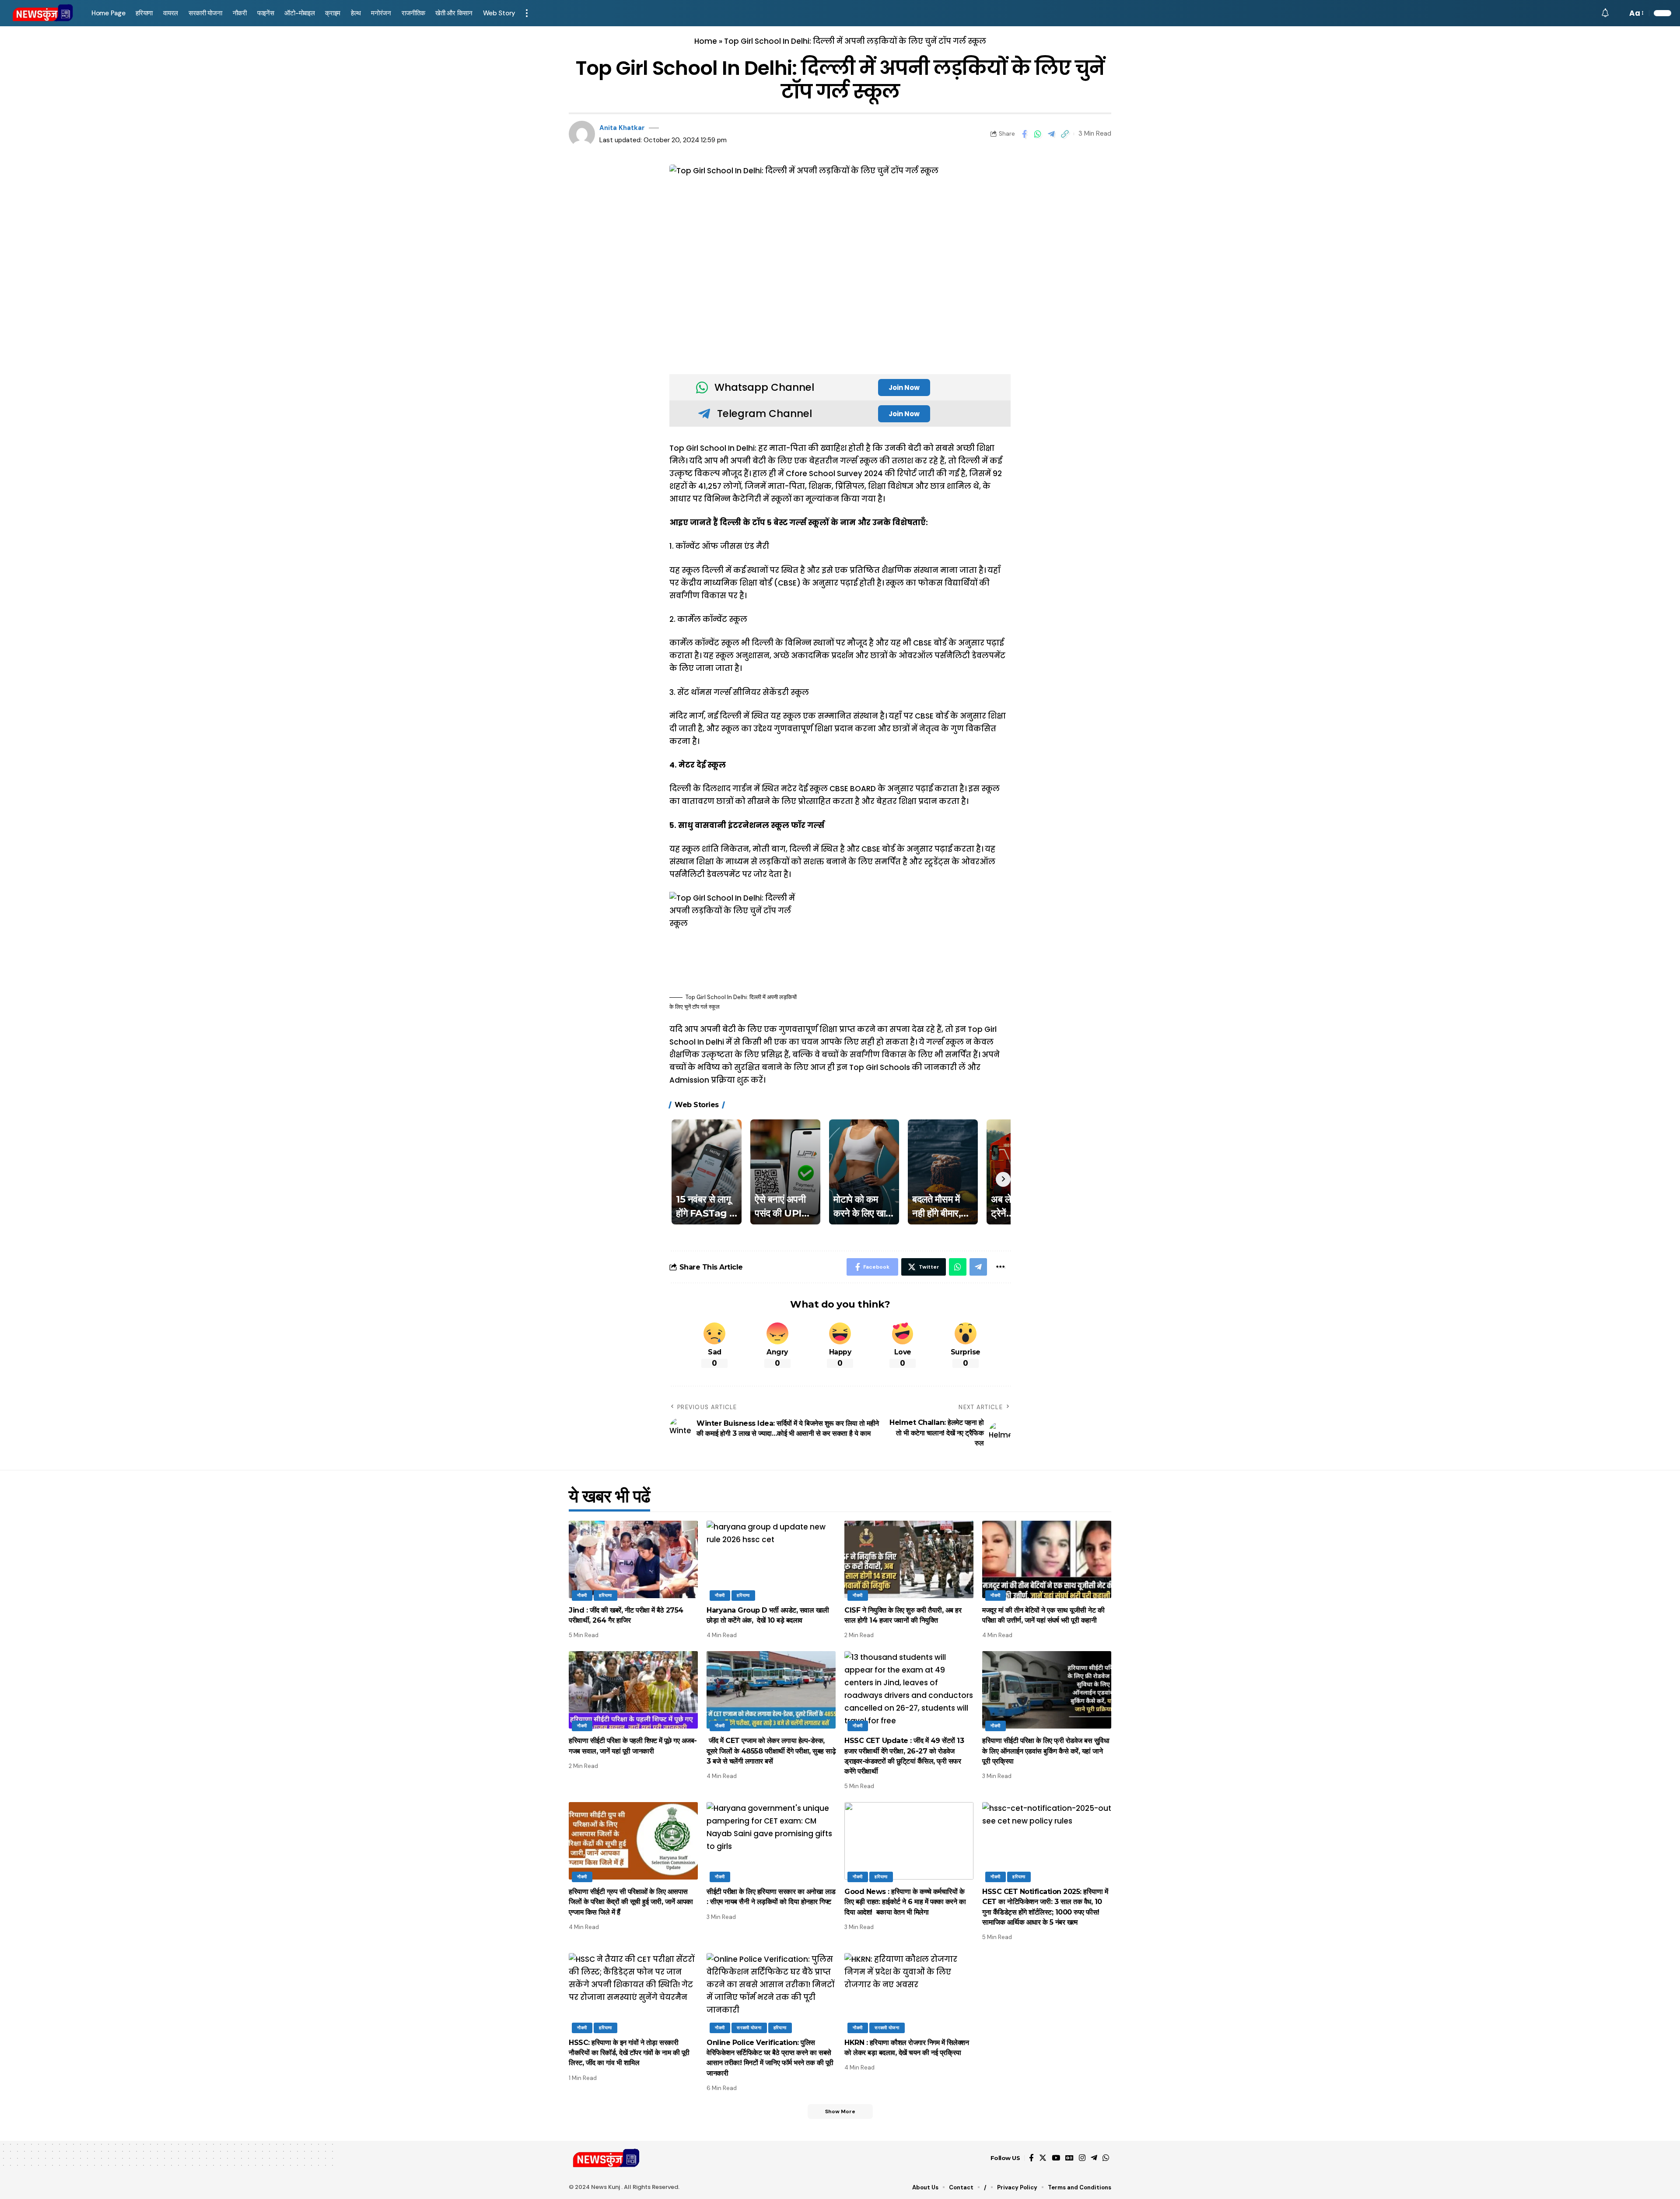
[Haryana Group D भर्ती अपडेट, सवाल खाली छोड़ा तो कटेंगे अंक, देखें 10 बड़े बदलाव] (771, 1559)
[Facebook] (1031, 2158)
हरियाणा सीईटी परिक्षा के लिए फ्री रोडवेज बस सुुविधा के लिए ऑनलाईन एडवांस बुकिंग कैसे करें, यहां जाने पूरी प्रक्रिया (1046, 1751)
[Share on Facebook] (1024, 134)
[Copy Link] (1065, 134)
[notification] (1605, 13)
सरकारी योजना (749, 2028)
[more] (527, 13)
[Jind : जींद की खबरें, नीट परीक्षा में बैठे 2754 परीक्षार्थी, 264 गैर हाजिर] (633, 1559)
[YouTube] (1056, 2158)
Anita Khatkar (622, 128)
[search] (1618, 13)
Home (706, 41)
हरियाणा (605, 1595)
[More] (1000, 1267)
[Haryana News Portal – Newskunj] (607, 2158)
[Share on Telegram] (1051, 134)
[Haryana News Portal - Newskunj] (43, 13)
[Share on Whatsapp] (1038, 134)
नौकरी (582, 1595)
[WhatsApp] (1106, 2158)
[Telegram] (1094, 2158)
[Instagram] (1082, 2158)
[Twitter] (1043, 2158)
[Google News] (1069, 2158)
